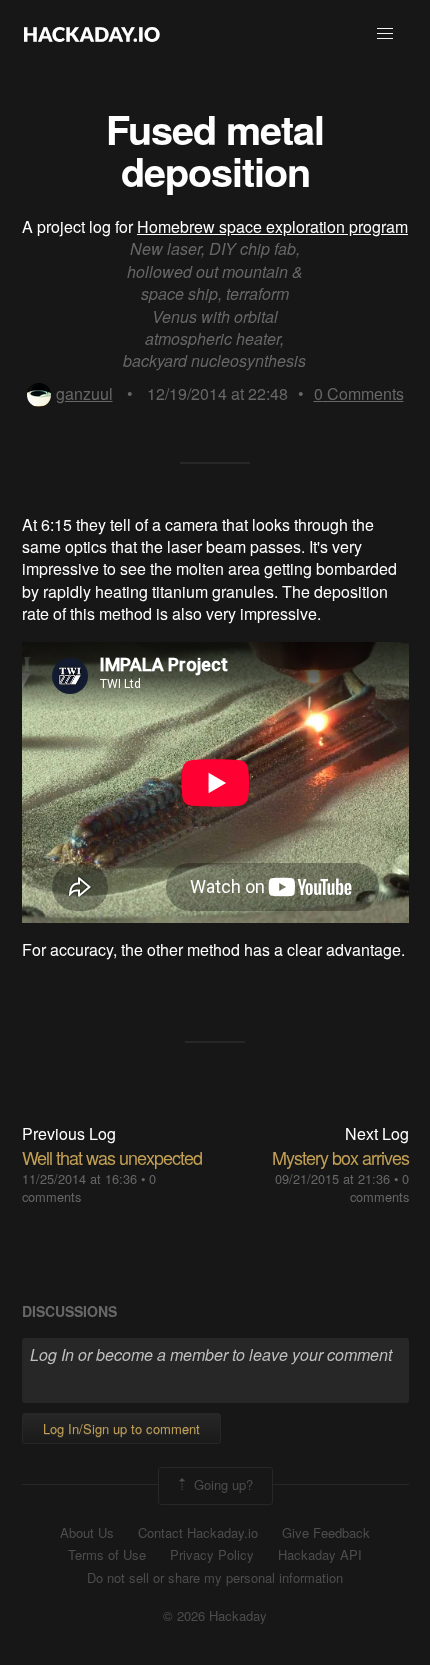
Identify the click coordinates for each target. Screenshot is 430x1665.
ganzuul (84, 393)
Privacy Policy (212, 1555)
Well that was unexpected (112, 1157)
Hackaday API (320, 1555)
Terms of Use (107, 1555)
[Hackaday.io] (92, 34)
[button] (385, 34)
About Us (87, 1533)
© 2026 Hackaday (215, 1616)
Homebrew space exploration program (272, 226)
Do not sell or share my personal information (215, 1578)
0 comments (379, 1187)
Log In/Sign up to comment (121, 1428)
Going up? (221, 1483)
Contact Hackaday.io (198, 1533)
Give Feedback (326, 1533)
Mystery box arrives (340, 1157)
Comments (359, 393)
